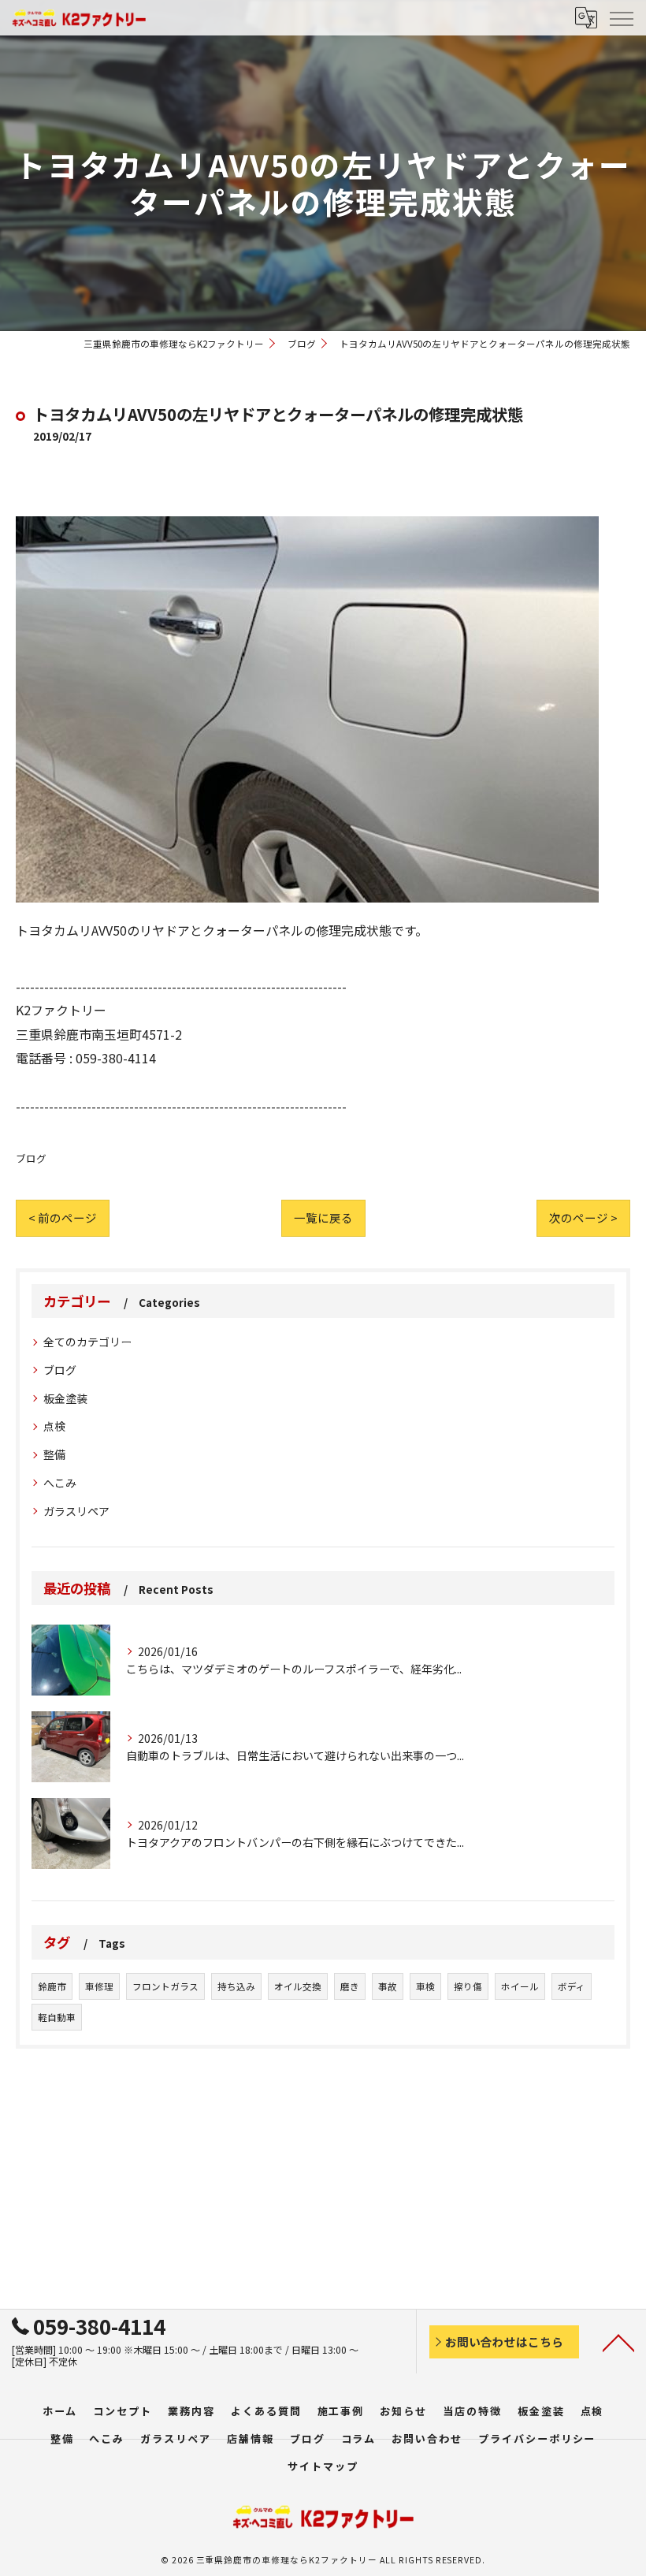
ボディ (572, 1986)
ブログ (31, 1158)
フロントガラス (165, 1986)
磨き (350, 1986)
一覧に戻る (323, 1217)
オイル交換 (298, 1986)
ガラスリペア (76, 1511)
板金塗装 (65, 1398)
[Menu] (621, 17)
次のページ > (583, 1217)
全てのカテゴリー (87, 1342)
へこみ (60, 1483)
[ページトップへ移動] (618, 2342)
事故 (388, 1986)
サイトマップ (323, 2466)
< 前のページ (63, 1217)
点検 (54, 1426)
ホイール (520, 1986)
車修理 (99, 1986)
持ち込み (236, 1986)
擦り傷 (468, 1986)
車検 (425, 1986)
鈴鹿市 (52, 1986)
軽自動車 (57, 2017)
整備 (54, 1454)
